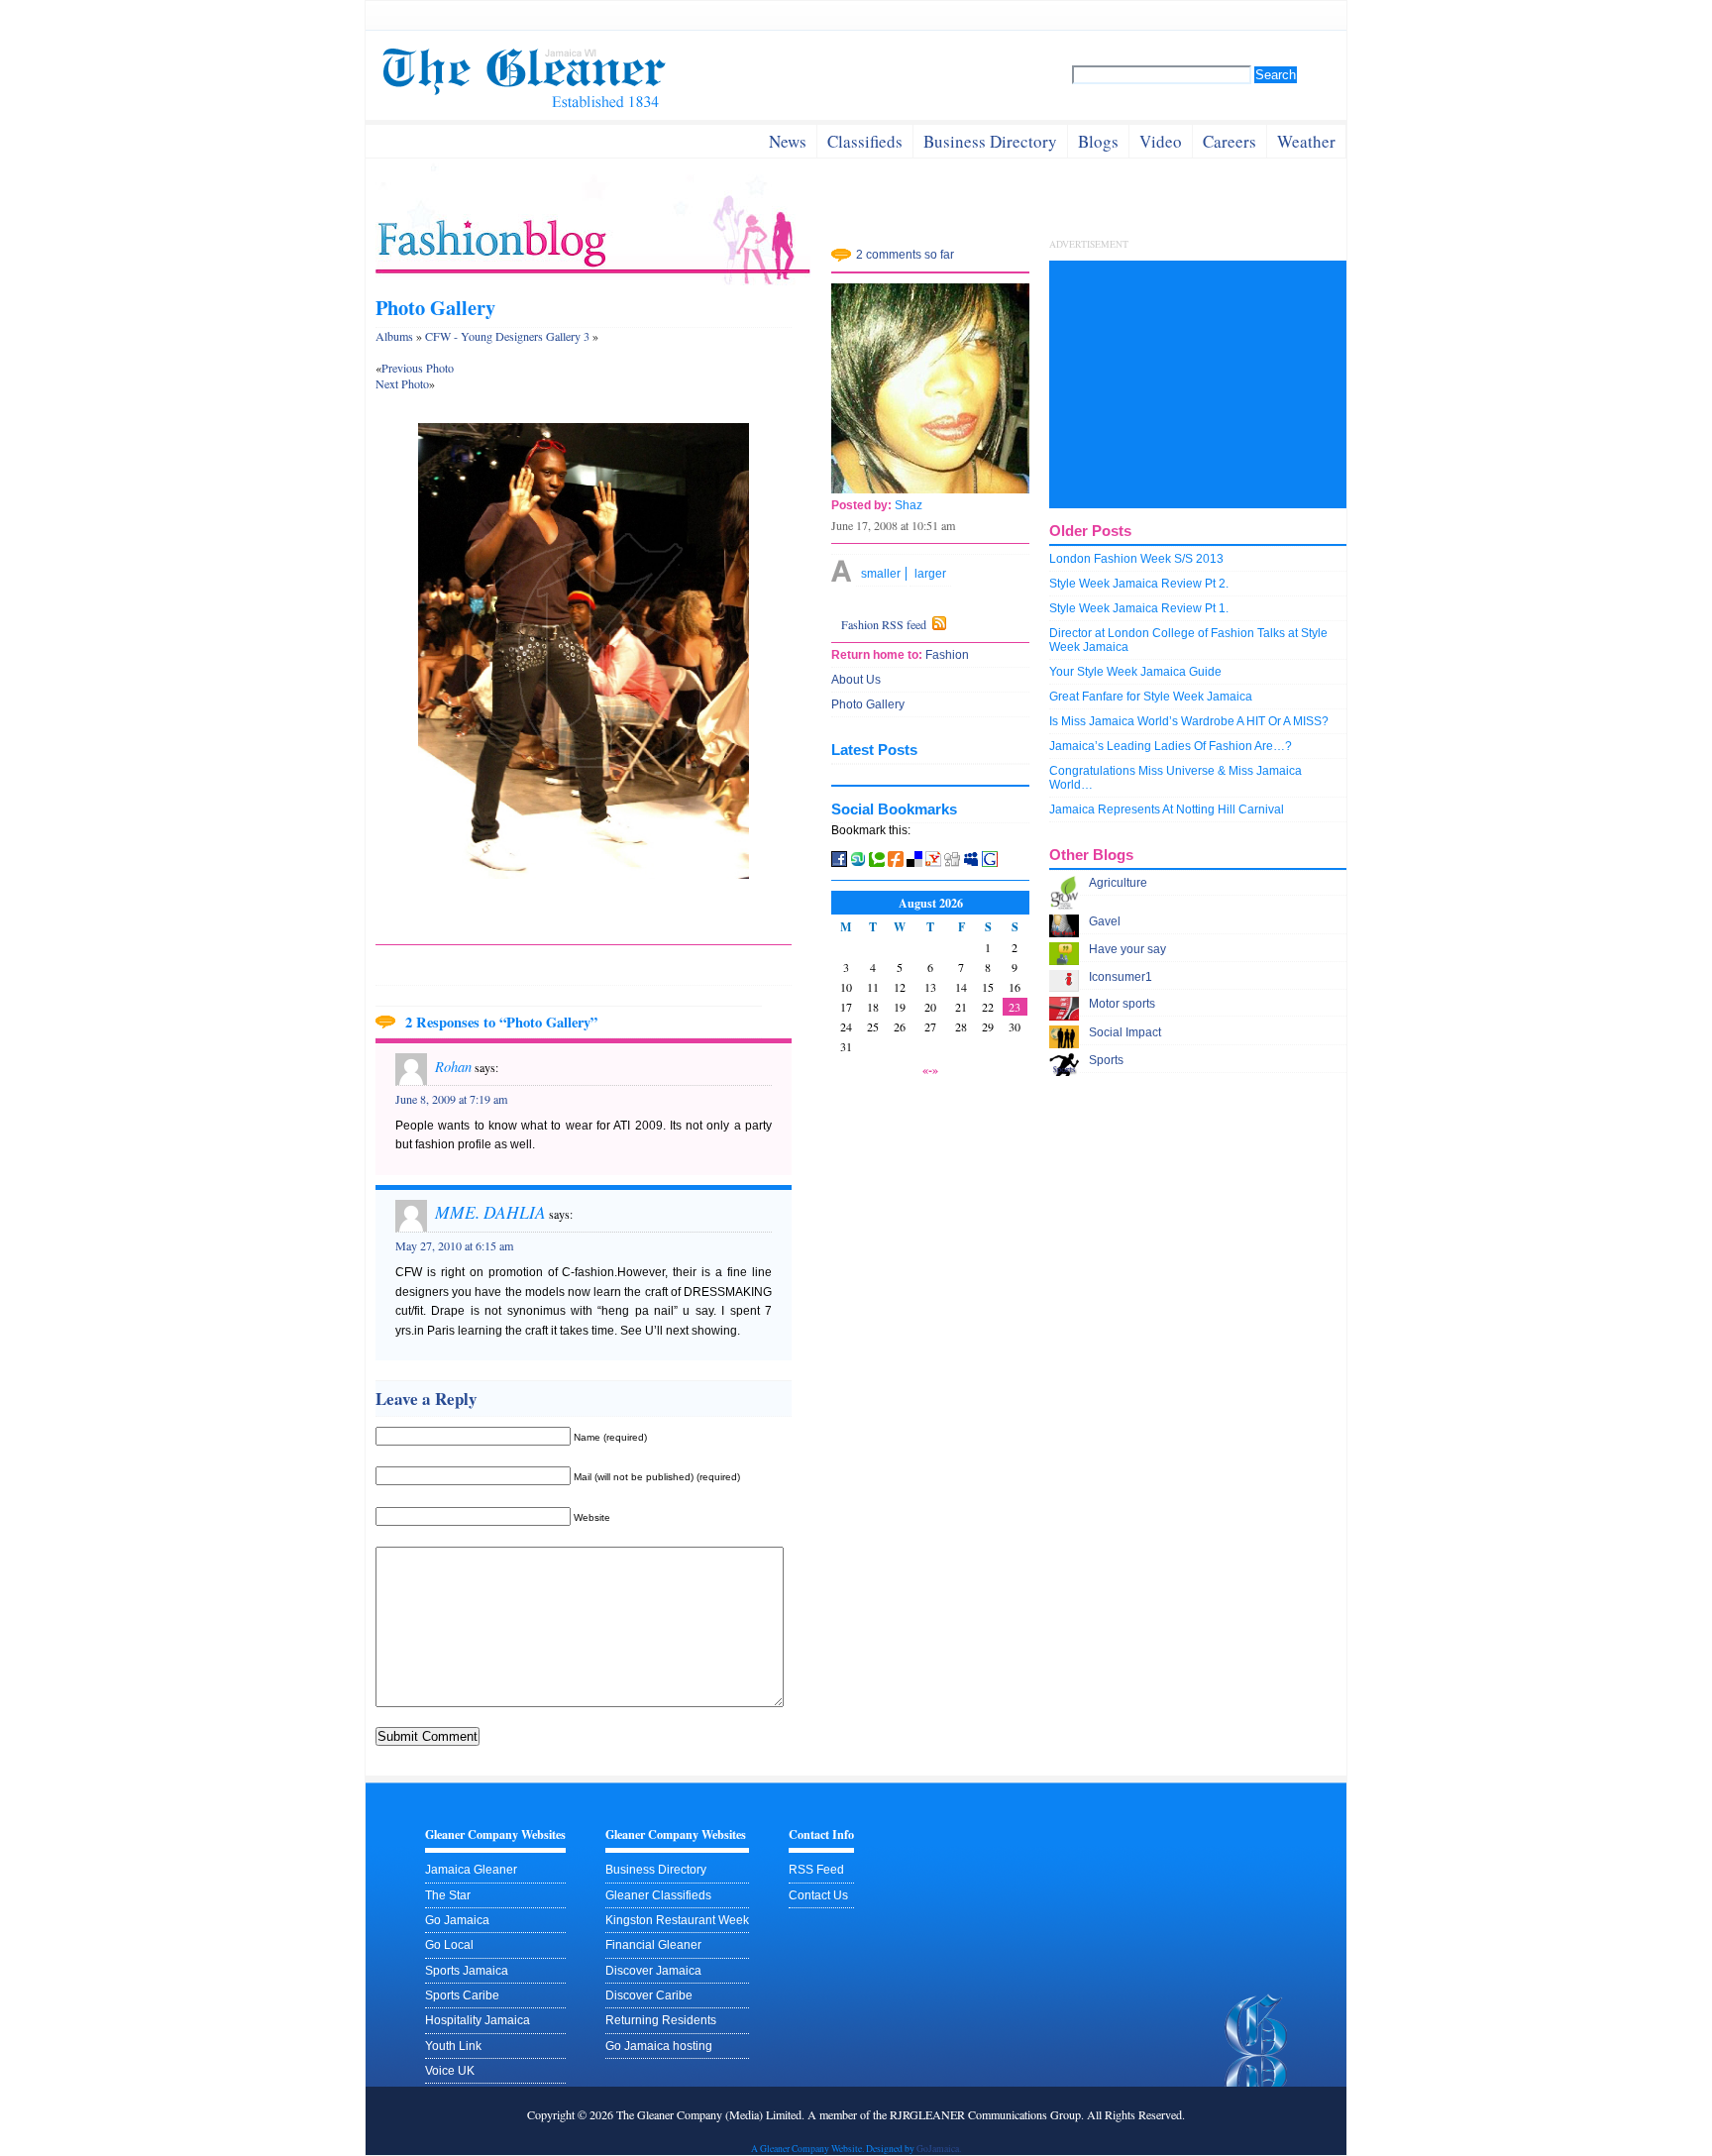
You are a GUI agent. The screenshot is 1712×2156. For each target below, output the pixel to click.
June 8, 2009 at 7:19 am (451, 1099)
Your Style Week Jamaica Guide (1135, 672)
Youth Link (453, 2046)
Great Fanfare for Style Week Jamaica (1151, 697)
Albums (394, 336)
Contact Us (818, 1895)
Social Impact (1125, 1032)
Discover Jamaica (653, 1971)
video (1161, 141)
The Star (448, 1895)
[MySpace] (971, 863)
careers (1230, 141)
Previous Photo (418, 368)
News (788, 141)
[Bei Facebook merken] (839, 863)
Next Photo (402, 383)
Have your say (1127, 949)
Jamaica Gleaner (471, 1870)
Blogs (1098, 141)
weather (1306, 141)
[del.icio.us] (914, 863)
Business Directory (656, 1870)
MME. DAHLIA (490, 1212)
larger (930, 574)
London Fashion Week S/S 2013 (1136, 559)
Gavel (1105, 921)
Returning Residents (661, 2020)
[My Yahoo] (933, 863)
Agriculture (1118, 883)
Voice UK (450, 2071)
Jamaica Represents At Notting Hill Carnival (1167, 809)
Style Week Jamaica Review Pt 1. (1139, 608)
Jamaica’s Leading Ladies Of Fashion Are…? (1171, 746)
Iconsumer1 (1121, 977)
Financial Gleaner (653, 1945)
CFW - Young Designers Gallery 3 (507, 336)
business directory (990, 141)
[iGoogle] (990, 863)
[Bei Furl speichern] (896, 863)
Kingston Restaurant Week (677, 1920)
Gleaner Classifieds (658, 1895)
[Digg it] (954, 863)
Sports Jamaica (467, 1971)
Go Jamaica (457, 1920)
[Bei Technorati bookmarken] (877, 863)
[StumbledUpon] (859, 863)
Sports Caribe (462, 1995)
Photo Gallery (435, 307)
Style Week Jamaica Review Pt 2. (1139, 584)
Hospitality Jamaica (478, 2020)
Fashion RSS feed (884, 624)
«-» (930, 1069)
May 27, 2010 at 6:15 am (454, 1245)
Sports (1106, 1060)
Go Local (449, 1945)
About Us (856, 680)
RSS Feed (816, 1870)
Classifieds (865, 141)
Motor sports (1122, 1004)
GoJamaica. (939, 2149)
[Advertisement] (1198, 384)
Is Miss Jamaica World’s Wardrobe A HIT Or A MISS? (1189, 721)
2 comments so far (905, 255)
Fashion (946, 655)
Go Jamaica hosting (659, 2046)
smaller (881, 574)
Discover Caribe (649, 1995)
